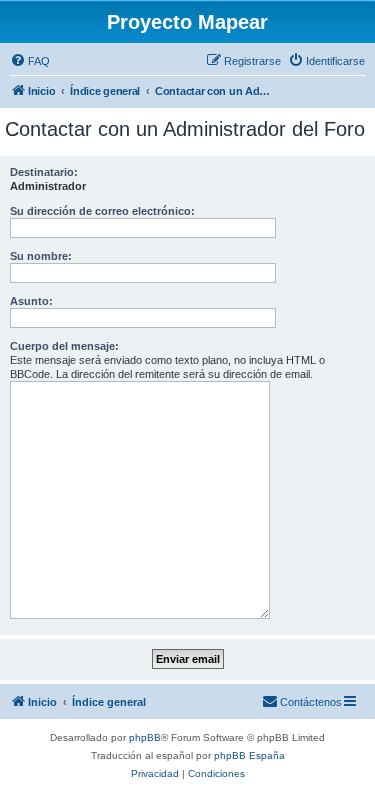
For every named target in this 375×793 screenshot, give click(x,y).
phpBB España (249, 755)
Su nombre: (41, 256)
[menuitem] (30, 61)
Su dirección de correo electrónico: (102, 211)
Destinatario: (44, 172)
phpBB (145, 737)
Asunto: (31, 301)
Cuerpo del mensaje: (64, 346)
